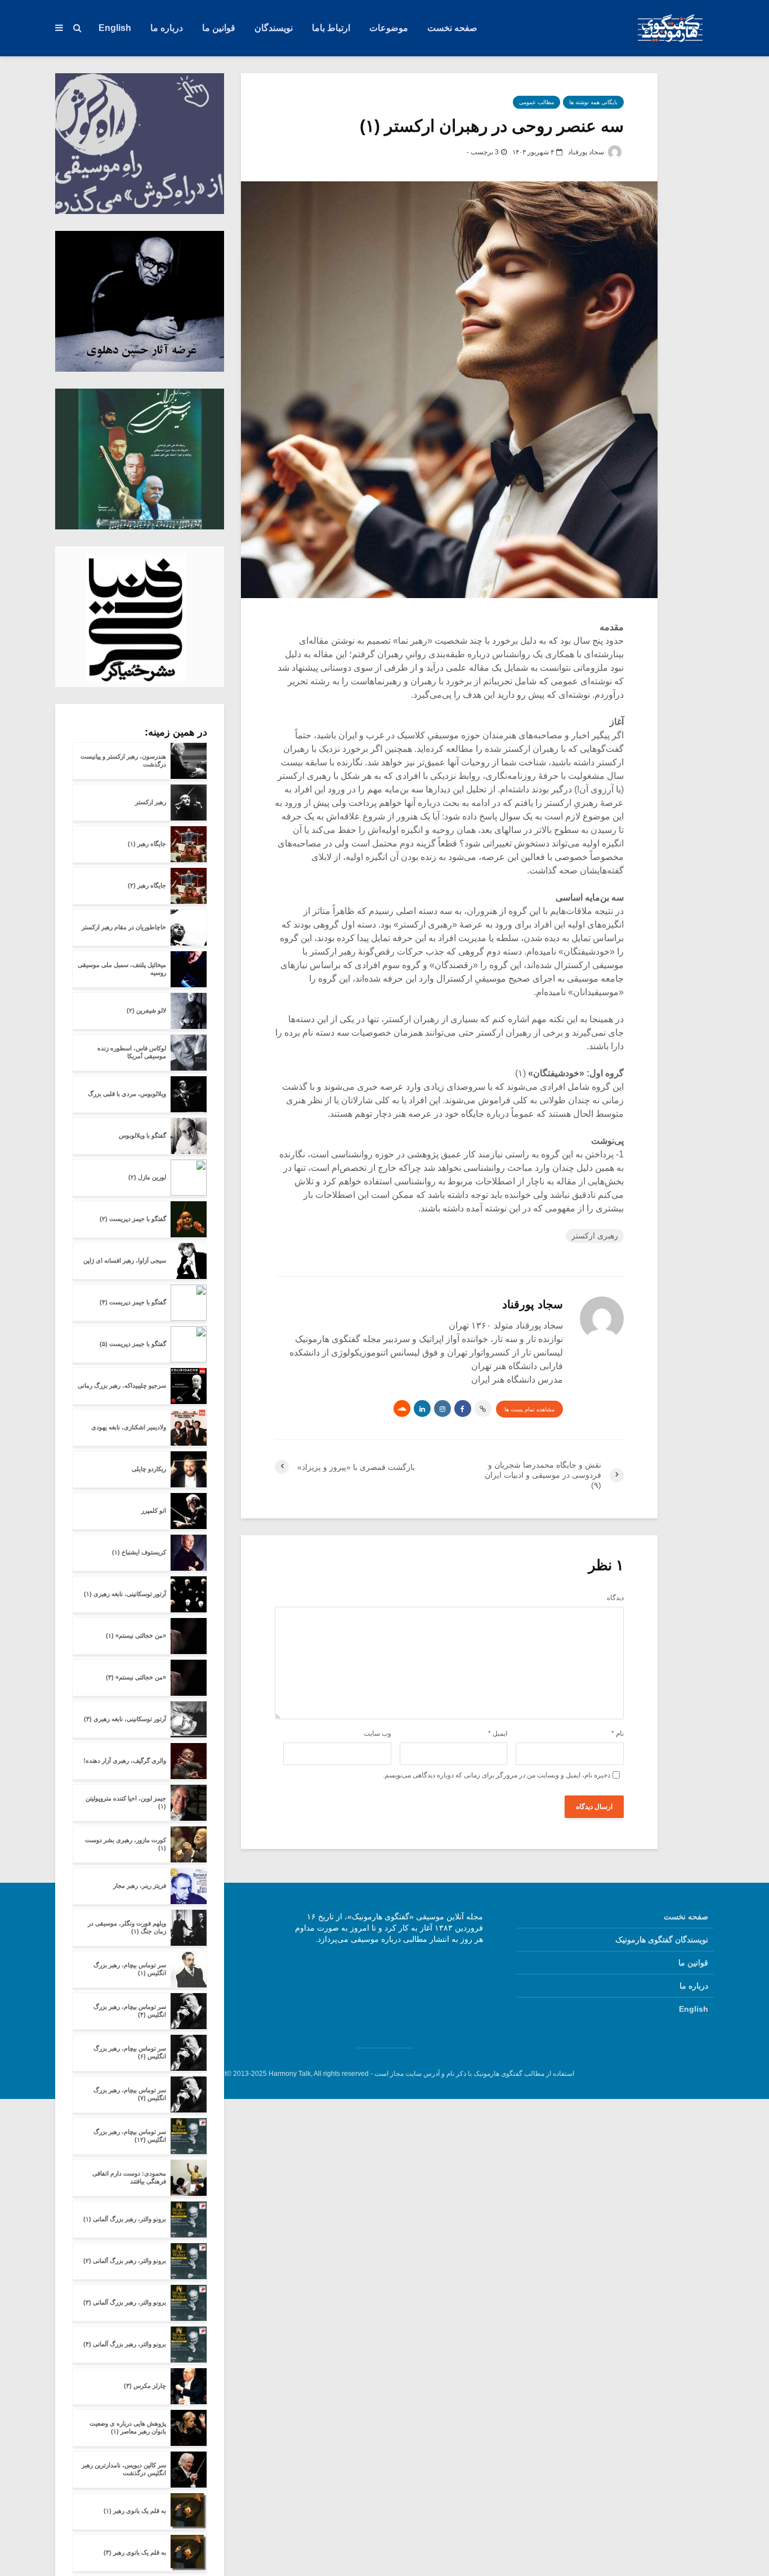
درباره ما (167, 28)
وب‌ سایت (377, 1733)
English (115, 28)
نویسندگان (274, 28)
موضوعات (389, 28)
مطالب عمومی (536, 102)
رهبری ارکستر (595, 1236)
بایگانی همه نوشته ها (593, 102)
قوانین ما (219, 28)
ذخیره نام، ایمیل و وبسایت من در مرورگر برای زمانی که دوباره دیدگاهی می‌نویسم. (497, 1775)
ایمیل (498, 1733)
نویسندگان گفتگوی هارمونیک (662, 1940)
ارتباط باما (331, 28)
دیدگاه (615, 1598)
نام (618, 1733)
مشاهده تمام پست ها (529, 1409)
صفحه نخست (452, 28)
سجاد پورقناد (587, 152)
